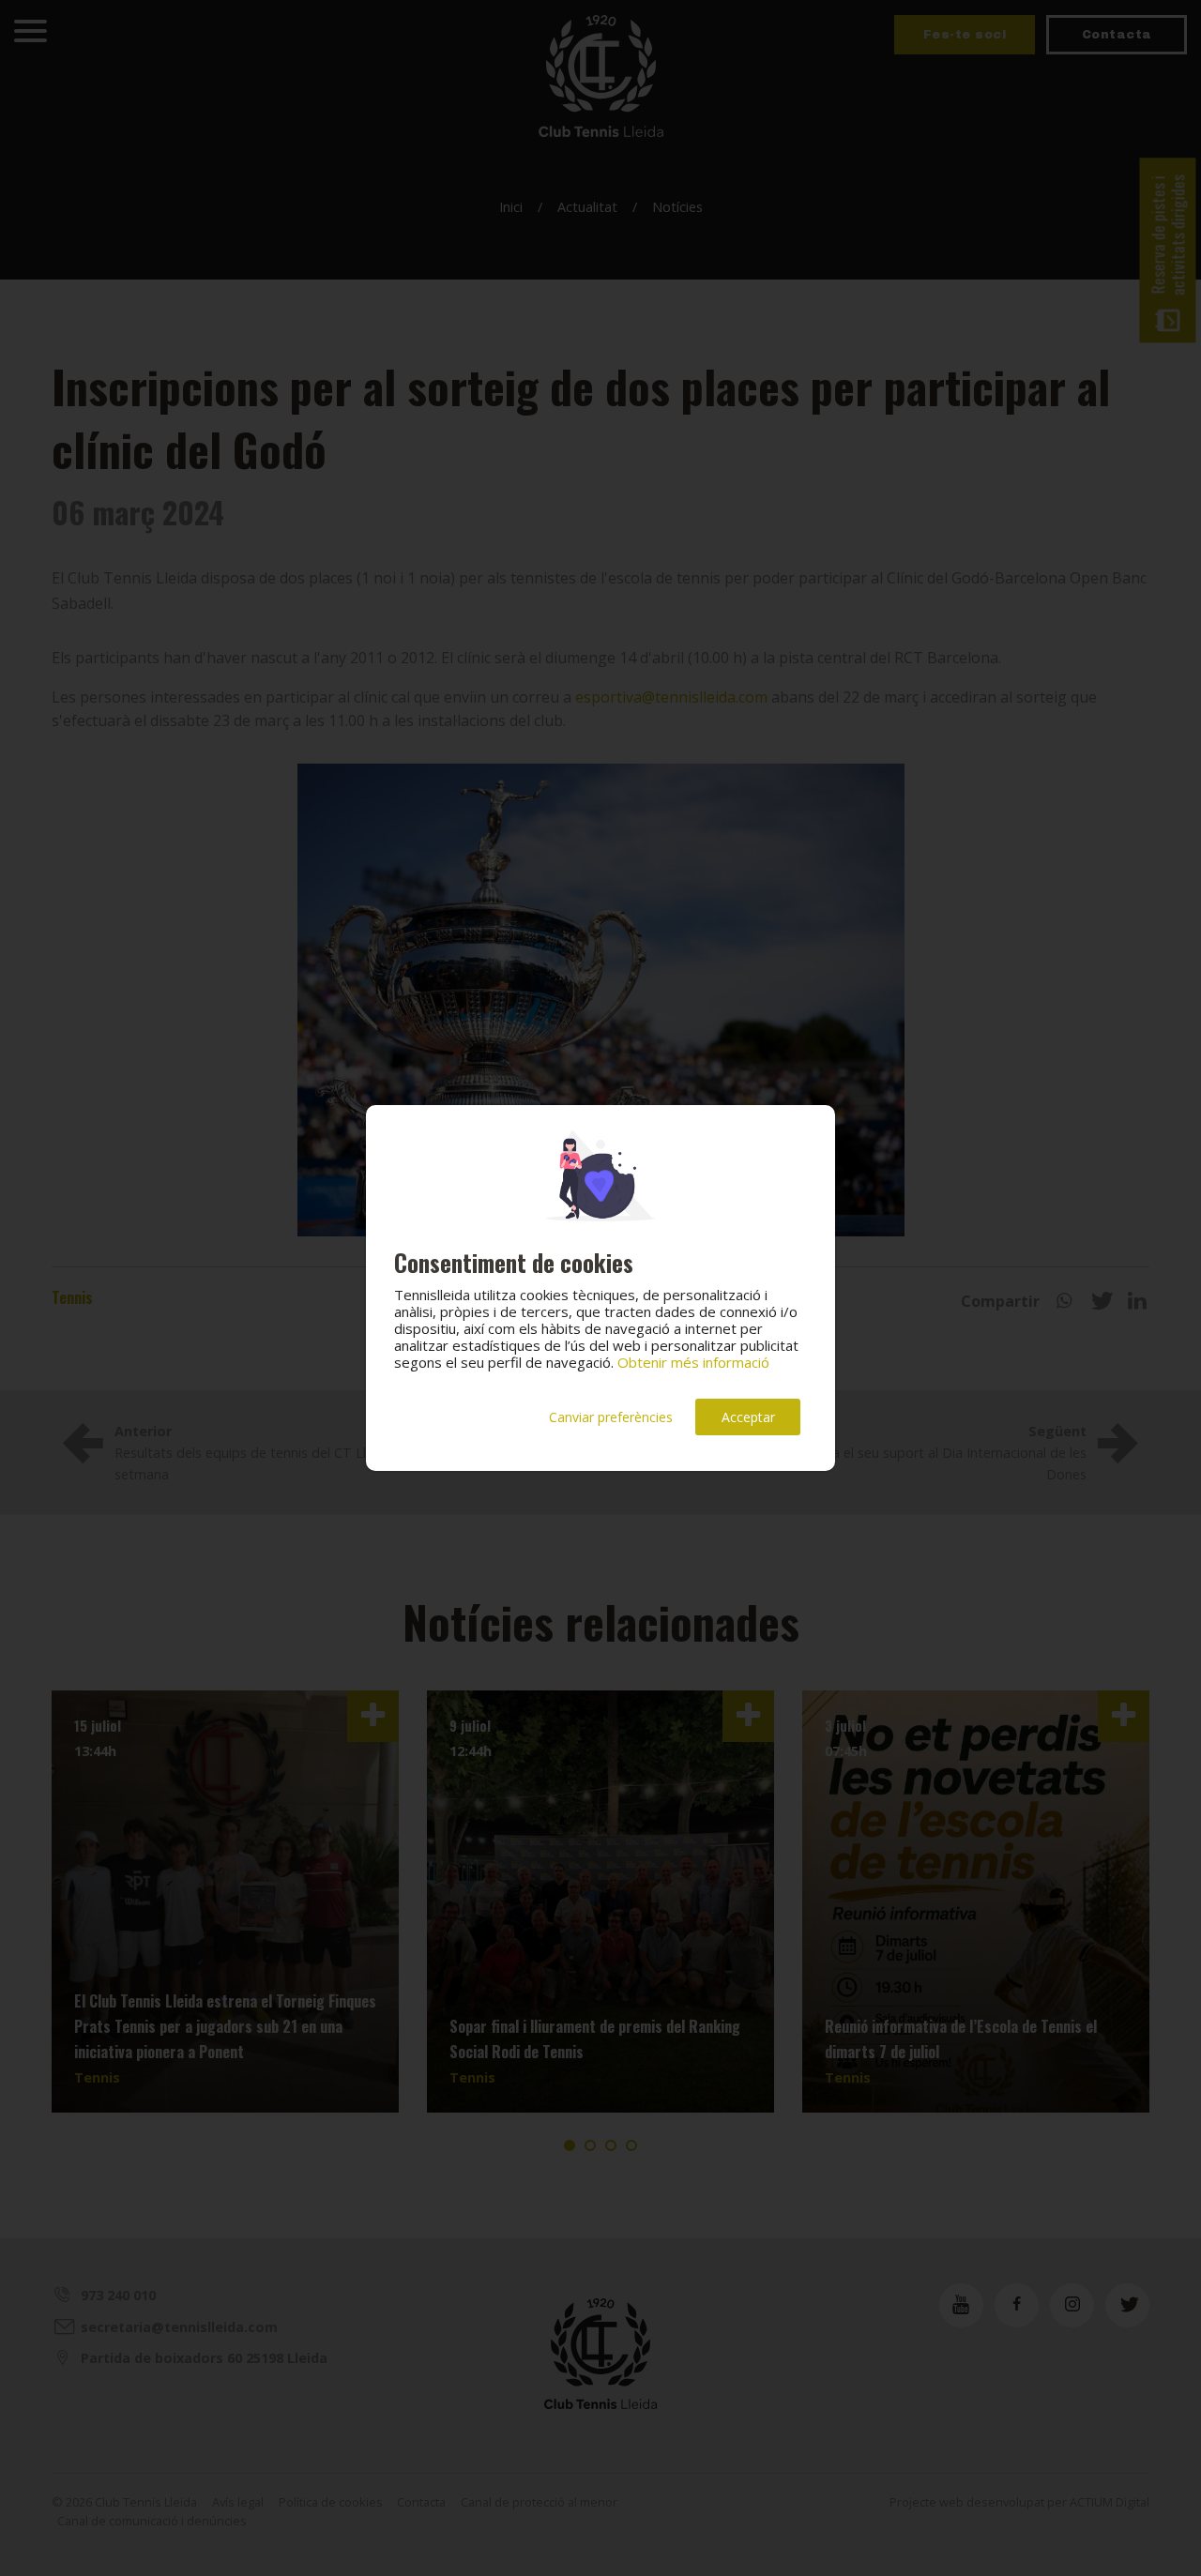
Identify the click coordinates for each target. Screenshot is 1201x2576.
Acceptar (748, 1417)
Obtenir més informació (693, 1362)
